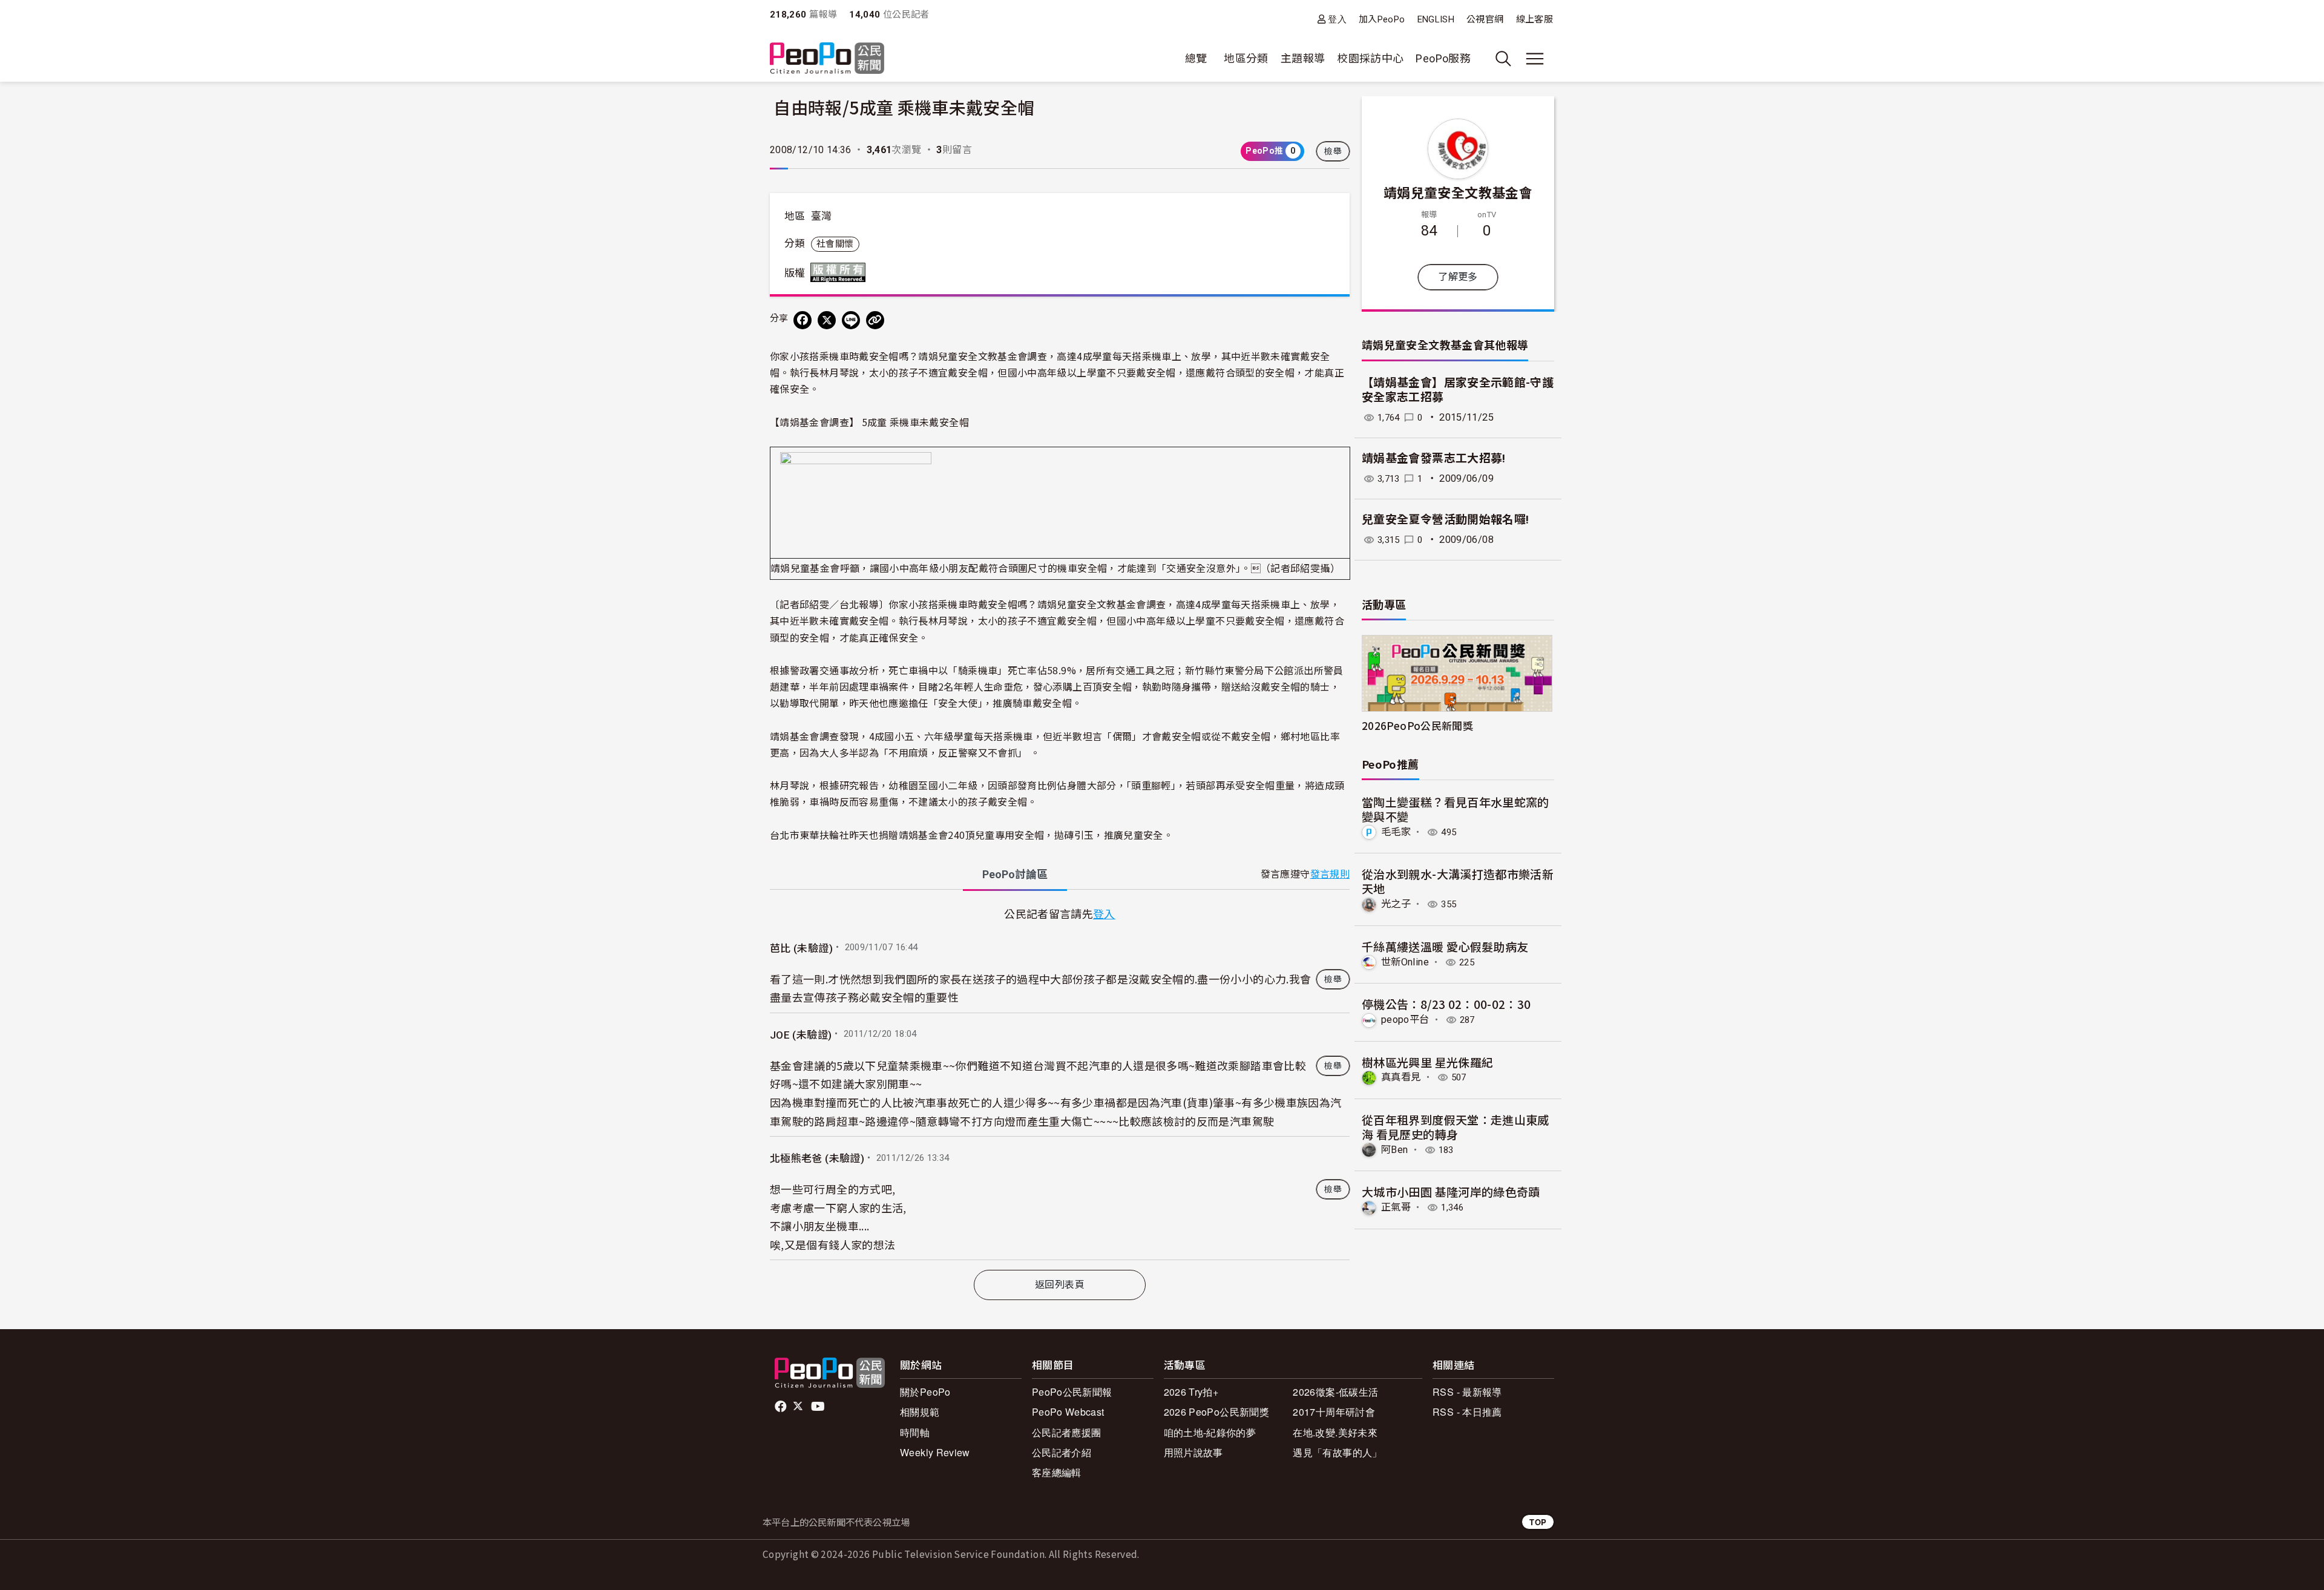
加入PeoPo (1382, 19)
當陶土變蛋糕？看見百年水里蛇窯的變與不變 (1456, 809)
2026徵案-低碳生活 (1335, 1392)
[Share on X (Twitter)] (827, 320)
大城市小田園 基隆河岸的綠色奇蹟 (1451, 1191)
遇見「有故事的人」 (1337, 1452)
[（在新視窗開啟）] (856, 502)
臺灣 (822, 216)
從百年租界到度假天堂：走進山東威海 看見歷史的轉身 (1456, 1127)
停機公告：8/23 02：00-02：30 (1446, 1004)
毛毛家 (1396, 832)
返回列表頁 (1060, 1285)
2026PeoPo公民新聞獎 (1417, 725)
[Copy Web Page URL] (875, 320)
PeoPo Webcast (1068, 1412)
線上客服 (1535, 19)
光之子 (1396, 904)
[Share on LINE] (851, 320)
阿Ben (1394, 1150)
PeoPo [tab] (1015, 874)
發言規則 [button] (1330, 874)
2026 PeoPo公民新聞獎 (1216, 1412)
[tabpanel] (1060, 1082)
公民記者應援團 (1067, 1432)
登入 (1337, 19)
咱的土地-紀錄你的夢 (1210, 1432)
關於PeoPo (925, 1392)
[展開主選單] (1535, 59)
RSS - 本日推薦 (1467, 1412)
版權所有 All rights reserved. (841, 272)
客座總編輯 (1057, 1472)
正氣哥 (1396, 1207)
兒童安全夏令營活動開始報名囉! (1445, 520)
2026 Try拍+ (1191, 1392)
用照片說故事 (1193, 1452)
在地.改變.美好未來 (1335, 1432)
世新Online (1405, 962)
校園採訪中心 (1370, 58)
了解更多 (1458, 277)
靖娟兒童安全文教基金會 (1458, 192)
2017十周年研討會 (1334, 1412)
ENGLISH (1436, 19)
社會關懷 (835, 244)
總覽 (1196, 58)
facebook (782, 1407)
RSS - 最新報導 (1467, 1392)
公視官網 (1485, 19)
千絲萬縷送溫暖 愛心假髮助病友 (1445, 946)
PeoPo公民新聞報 (1072, 1392)
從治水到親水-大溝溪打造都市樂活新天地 (1458, 881)
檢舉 (1333, 151)
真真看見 (1401, 1077)
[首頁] (827, 59)
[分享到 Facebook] (803, 320)
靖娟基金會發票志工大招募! (1434, 458)
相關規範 (920, 1412)
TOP (1538, 1522)
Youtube (819, 1407)
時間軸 (915, 1432)
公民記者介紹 (1062, 1452)
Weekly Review (935, 1452)
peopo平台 (1405, 1020)
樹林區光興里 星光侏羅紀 (1427, 1062)
